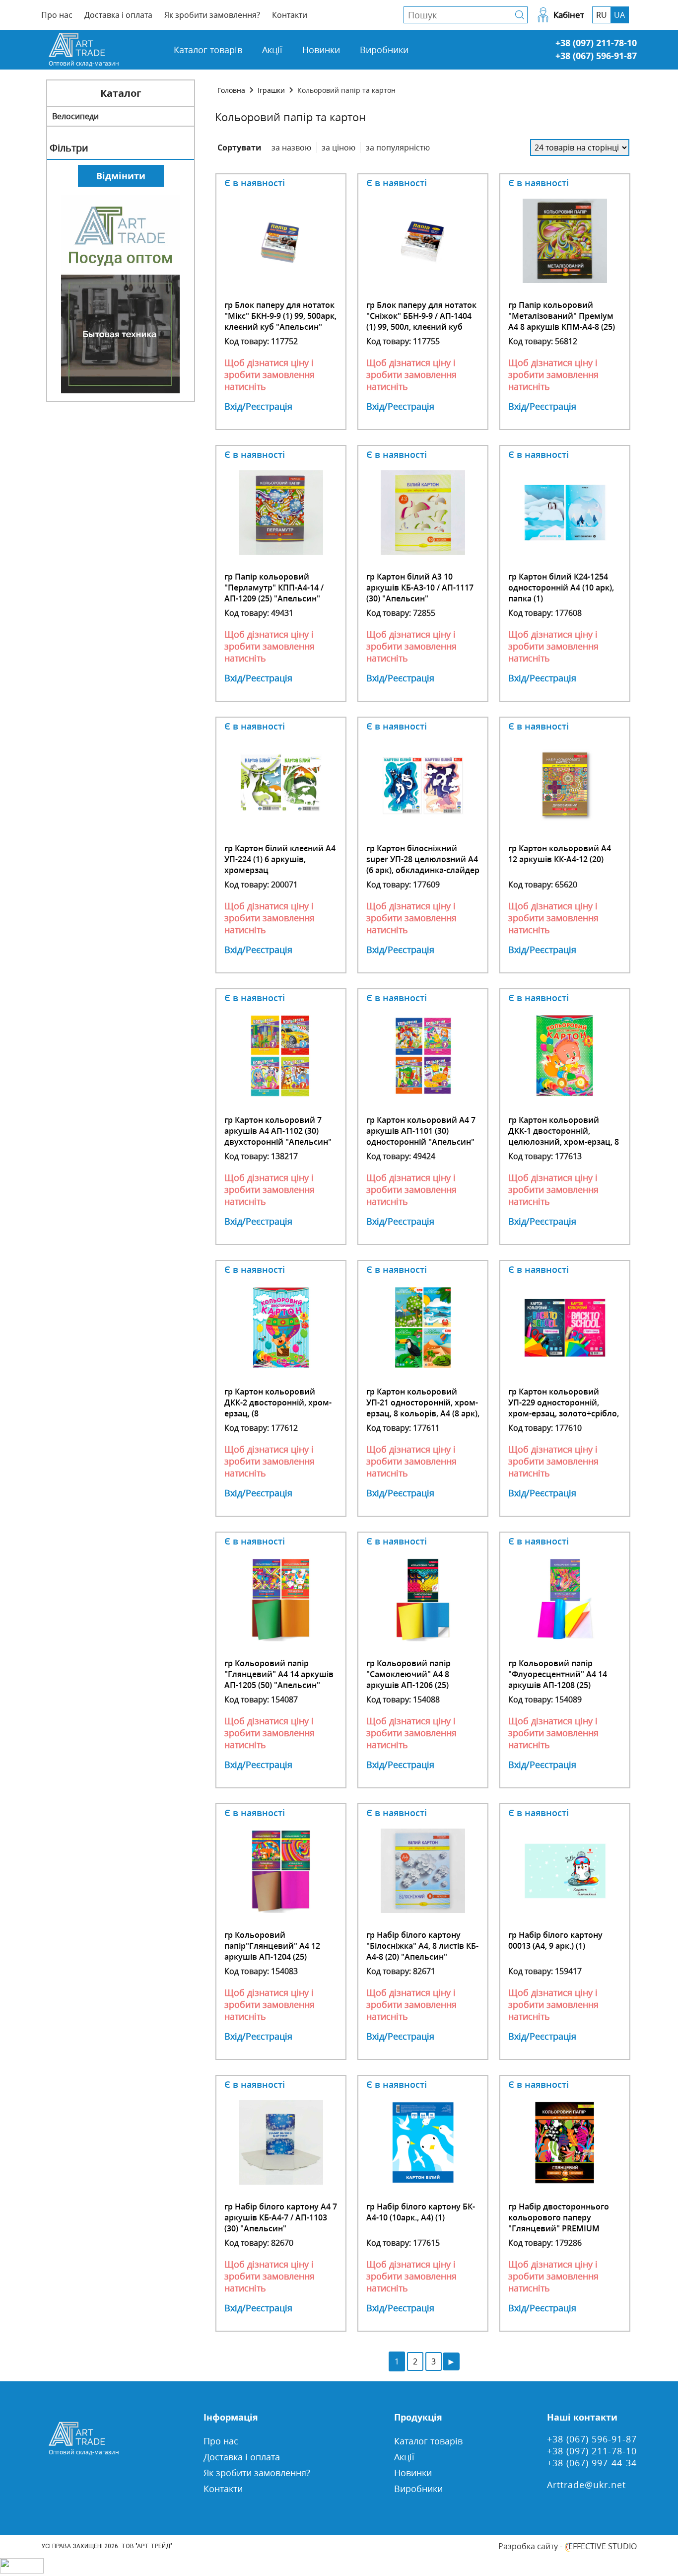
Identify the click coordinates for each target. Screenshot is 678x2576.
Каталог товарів (208, 50)
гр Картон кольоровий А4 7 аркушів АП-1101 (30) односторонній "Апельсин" (421, 1131)
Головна (231, 90)
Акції (272, 50)
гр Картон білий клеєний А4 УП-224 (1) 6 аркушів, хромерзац (280, 859)
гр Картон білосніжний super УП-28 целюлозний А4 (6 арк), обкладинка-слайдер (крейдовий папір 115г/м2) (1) (423, 870)
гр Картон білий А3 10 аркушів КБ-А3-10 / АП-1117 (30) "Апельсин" (420, 588)
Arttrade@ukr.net (586, 2485)
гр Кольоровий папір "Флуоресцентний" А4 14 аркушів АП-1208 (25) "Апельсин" (558, 1680)
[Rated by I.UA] (22, 2571)
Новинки (321, 50)
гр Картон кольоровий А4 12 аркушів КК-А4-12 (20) (560, 854)
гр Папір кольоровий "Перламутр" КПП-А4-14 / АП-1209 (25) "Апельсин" (274, 588)
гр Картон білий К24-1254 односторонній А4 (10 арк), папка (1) (561, 588)
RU (602, 15)
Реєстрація (269, 406)
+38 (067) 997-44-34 (592, 2463)
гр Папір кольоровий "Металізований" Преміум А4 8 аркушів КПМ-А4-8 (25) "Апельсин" (562, 321)
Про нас (57, 15)
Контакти (290, 15)
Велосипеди (75, 116)
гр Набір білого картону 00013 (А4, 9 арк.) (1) (555, 1940)
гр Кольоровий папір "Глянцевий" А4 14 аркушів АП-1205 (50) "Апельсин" (279, 1674)
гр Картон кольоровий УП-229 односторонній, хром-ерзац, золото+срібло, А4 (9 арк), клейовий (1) (564, 1408)
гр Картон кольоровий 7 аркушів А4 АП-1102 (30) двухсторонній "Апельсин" (278, 1131)
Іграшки (271, 90)
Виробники (384, 50)
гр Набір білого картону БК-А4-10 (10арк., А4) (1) (421, 2212)
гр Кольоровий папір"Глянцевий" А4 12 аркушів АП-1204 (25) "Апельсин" (272, 1951)
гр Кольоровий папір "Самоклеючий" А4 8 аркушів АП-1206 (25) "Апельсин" (408, 1680)
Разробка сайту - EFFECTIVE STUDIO (568, 2546)
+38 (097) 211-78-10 (596, 43)
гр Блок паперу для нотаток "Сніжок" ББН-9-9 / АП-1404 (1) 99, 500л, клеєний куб (421, 316)
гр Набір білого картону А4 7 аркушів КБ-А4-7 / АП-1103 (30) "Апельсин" (281, 2217)
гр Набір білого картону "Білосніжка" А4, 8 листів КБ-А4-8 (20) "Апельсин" (422, 1946)
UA (619, 15)
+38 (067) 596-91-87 (596, 56)
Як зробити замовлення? (212, 15)
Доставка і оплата (118, 15)
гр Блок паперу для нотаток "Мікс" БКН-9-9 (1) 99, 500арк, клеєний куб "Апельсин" (280, 316)
